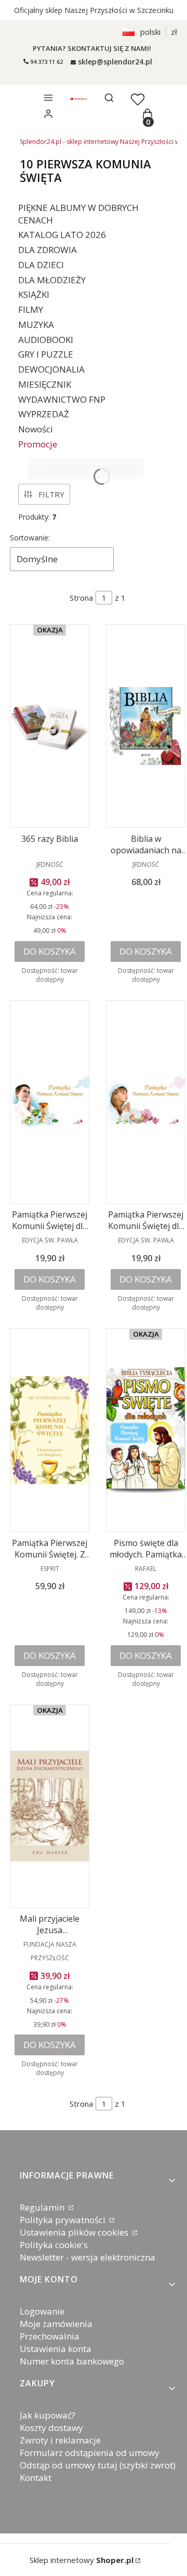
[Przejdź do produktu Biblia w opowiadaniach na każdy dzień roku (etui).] (146, 726)
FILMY (31, 309)
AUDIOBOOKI (46, 340)
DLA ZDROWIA (48, 250)
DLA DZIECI (41, 265)
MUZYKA (36, 325)
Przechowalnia (50, 2336)
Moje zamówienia (56, 2324)
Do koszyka (50, 951)
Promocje (38, 444)
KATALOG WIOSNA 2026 (93, 468)
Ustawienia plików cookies (75, 2232)
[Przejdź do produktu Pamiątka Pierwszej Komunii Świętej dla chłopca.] (50, 1102)
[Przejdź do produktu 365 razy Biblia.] (50, 726)
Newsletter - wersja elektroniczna (88, 2257)
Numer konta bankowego (72, 2361)
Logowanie (42, 2311)
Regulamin (43, 2207)
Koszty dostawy (51, 2428)
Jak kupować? (48, 2415)
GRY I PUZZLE (46, 354)
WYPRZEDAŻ (44, 414)
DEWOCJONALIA (51, 369)
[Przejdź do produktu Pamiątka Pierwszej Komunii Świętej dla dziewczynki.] (146, 1102)
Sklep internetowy (82, 2560)
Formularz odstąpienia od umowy (90, 2453)
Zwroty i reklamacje (60, 2440)
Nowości (36, 429)
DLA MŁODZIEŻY (52, 280)
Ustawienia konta (56, 2349)
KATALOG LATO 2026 (62, 235)
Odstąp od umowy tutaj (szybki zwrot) (98, 2465)
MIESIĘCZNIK (45, 384)
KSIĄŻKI (34, 294)
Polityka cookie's (54, 2245)
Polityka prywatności (64, 2220)
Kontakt (36, 2478)
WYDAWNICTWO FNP (62, 399)
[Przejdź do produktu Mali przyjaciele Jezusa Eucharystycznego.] (50, 1806)
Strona (81, 598)
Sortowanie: (30, 538)
